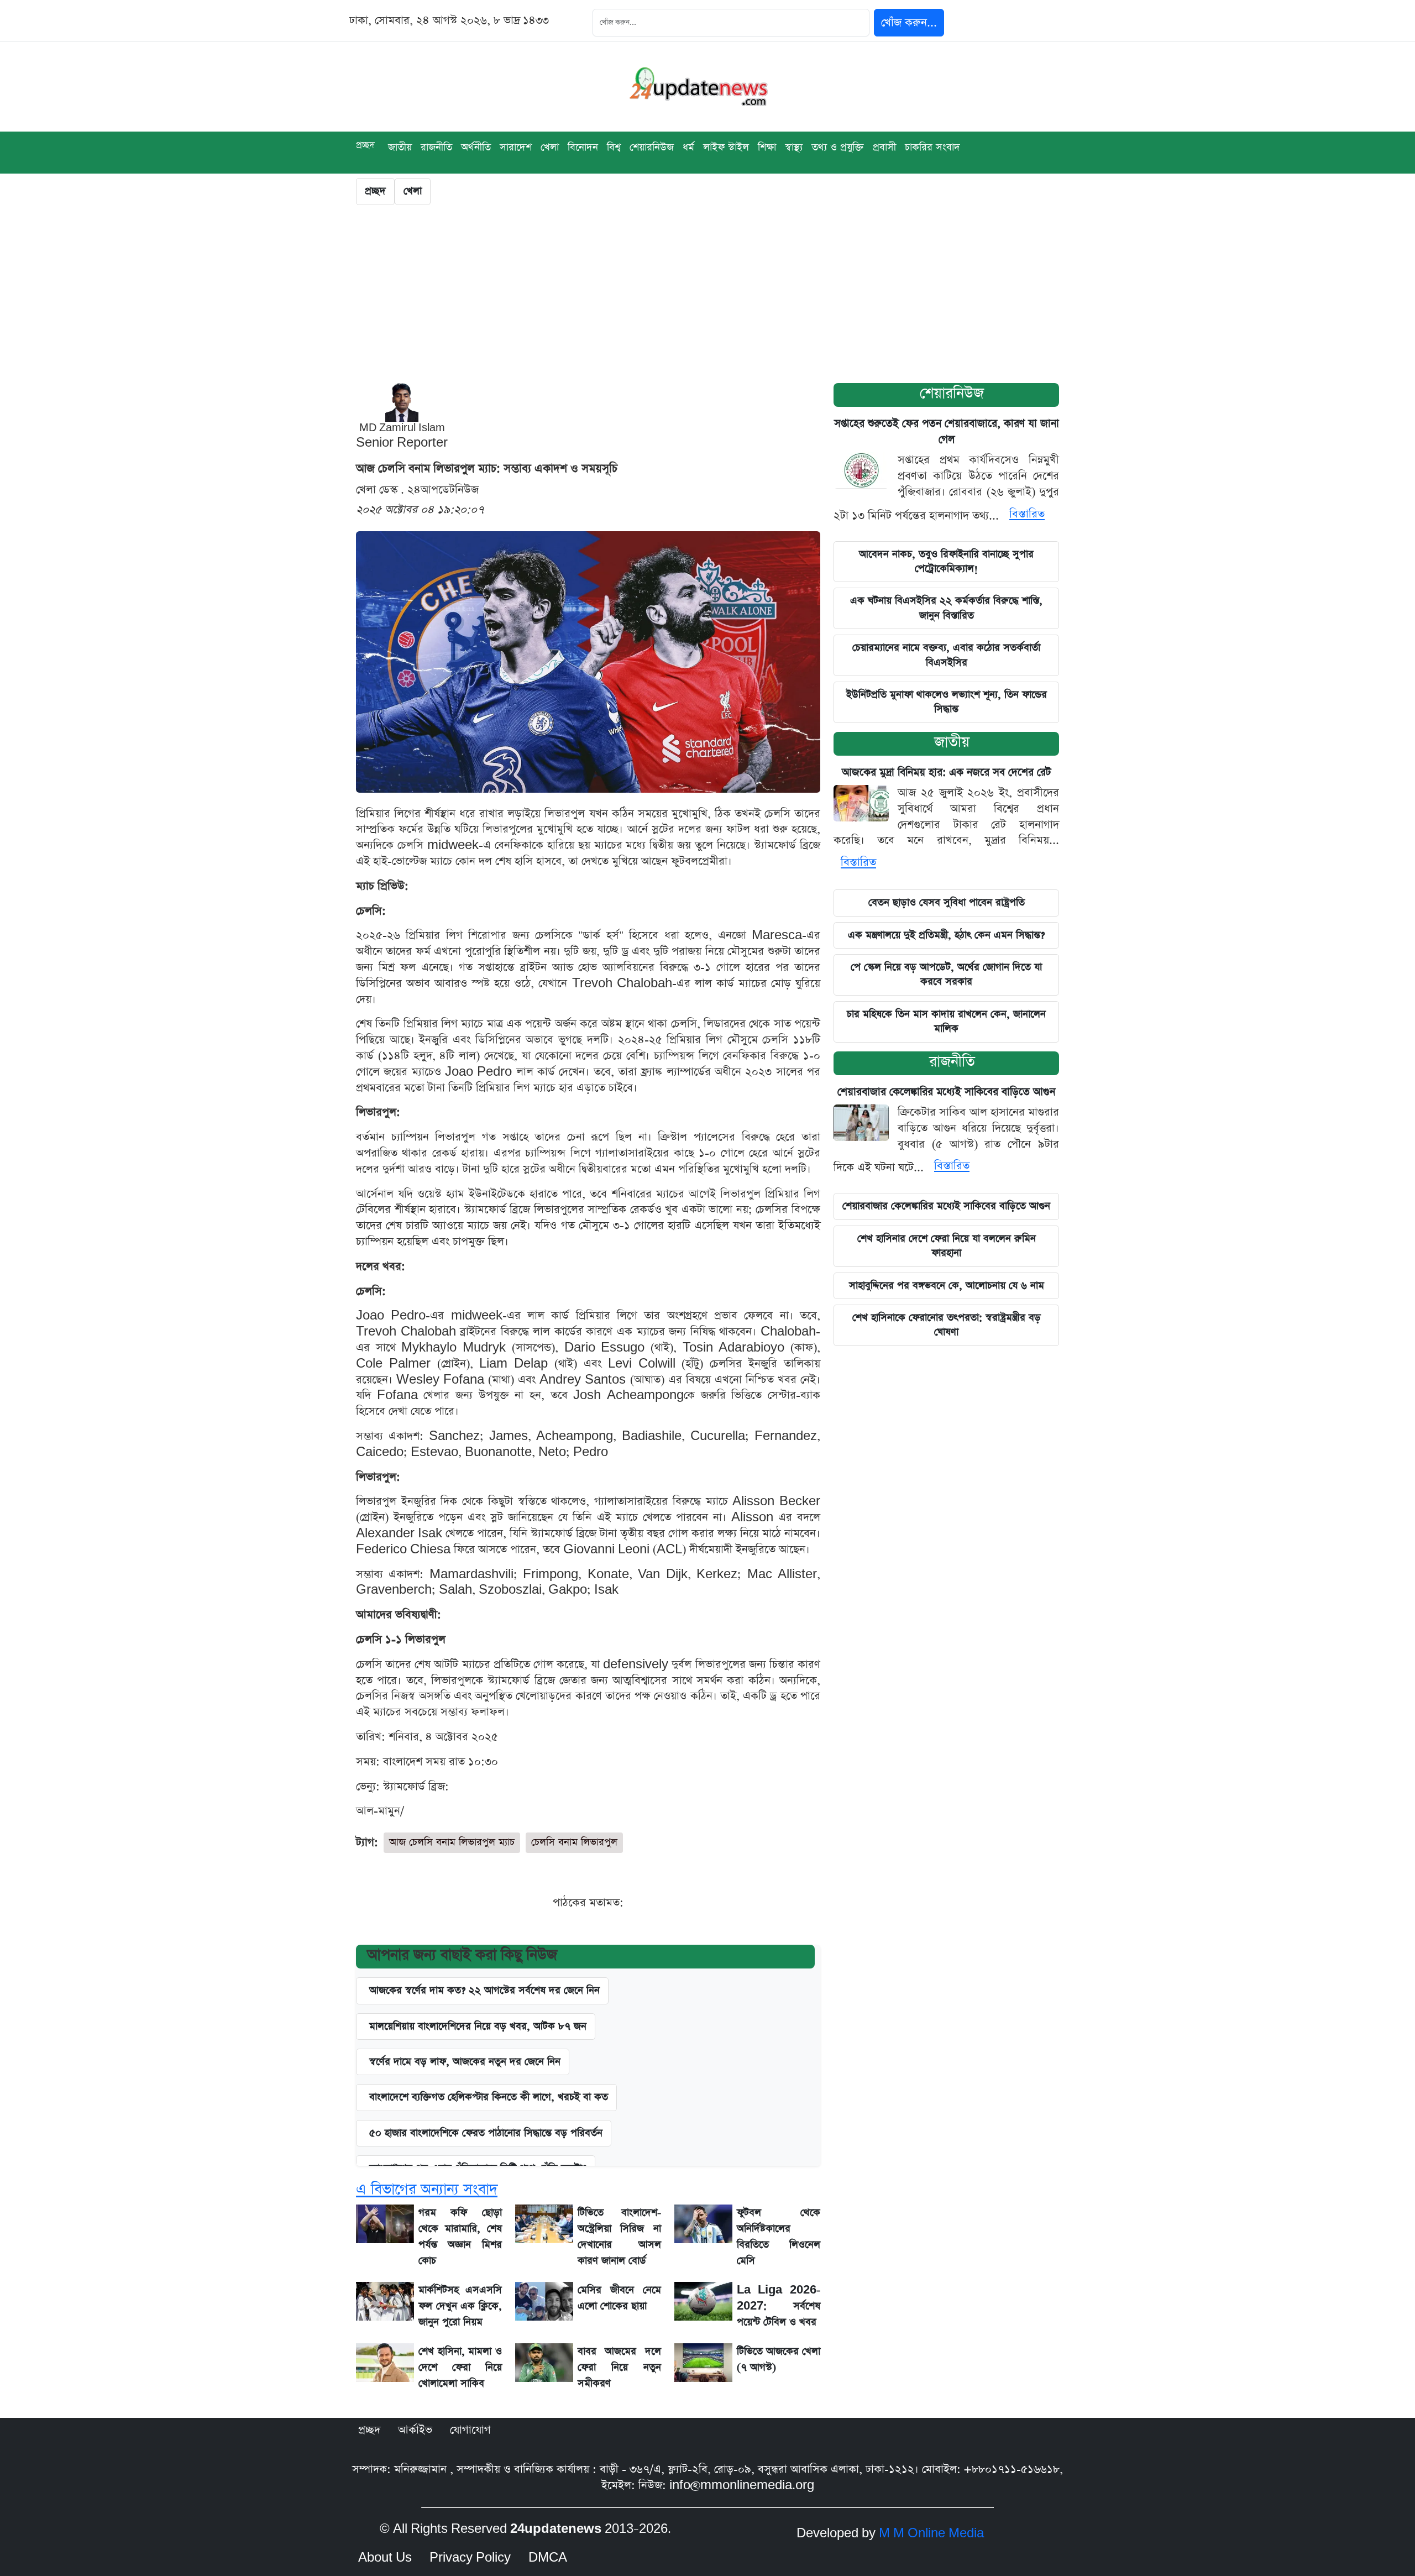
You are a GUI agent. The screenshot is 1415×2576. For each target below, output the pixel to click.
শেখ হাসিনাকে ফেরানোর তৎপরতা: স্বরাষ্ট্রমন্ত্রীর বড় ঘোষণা (947, 1325)
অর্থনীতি (476, 147)
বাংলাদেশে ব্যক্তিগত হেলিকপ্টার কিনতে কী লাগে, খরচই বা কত (489, 2097)
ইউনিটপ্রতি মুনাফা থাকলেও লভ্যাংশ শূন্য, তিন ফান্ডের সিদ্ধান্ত (947, 702)
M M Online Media (931, 2533)
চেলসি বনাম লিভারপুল (574, 1842)
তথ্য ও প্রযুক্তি (838, 147)
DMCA (548, 2558)
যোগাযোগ (470, 2430)
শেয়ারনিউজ (952, 393)
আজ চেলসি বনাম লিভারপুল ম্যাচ (452, 1842)
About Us (385, 2558)
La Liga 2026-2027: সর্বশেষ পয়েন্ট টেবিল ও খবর (779, 2306)
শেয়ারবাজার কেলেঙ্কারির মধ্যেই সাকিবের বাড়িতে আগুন (946, 1092)
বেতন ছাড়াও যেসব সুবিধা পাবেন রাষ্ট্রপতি (947, 902)
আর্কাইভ (415, 2430)
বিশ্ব (614, 147)
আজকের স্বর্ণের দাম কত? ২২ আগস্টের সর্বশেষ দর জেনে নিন (484, 1990)
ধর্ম (688, 147)
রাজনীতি (436, 147)
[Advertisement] (707, 297)
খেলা (550, 147)
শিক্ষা (767, 147)
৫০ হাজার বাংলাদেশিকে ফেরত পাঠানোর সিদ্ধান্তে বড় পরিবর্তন (486, 2133)
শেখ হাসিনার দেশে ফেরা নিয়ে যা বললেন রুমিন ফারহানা (947, 1246)
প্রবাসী (884, 147)
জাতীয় (400, 147)
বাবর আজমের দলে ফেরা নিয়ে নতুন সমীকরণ (619, 2367)
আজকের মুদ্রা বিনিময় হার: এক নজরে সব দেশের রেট (947, 773)
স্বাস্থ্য (794, 147)
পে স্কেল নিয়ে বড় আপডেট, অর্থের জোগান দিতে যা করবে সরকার (946, 974)
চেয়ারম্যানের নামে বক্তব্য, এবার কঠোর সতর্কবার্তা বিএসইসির (946, 655)
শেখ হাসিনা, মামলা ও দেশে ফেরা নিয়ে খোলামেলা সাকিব (460, 2367)
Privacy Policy (470, 2558)
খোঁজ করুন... (909, 23)
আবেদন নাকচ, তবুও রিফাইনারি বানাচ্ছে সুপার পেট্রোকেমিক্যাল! (946, 561)
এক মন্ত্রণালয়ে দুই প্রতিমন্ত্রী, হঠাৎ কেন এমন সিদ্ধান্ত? (946, 935)
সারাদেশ (516, 147)
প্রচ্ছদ (365, 145)
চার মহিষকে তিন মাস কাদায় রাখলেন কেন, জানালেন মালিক (946, 1021)
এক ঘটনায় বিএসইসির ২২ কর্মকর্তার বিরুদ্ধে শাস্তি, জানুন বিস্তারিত (946, 608)
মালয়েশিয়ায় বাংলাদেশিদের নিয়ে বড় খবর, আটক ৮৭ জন (478, 2026)
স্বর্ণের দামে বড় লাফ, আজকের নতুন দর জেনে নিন (465, 2062)
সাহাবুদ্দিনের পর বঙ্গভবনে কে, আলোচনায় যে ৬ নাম (947, 1286)
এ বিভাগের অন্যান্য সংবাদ (427, 2189)
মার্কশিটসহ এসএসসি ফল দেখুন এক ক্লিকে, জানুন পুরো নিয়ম (460, 2306)
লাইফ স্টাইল (726, 147)
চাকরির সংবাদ (932, 147)
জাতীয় (952, 742)
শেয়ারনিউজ (652, 147)
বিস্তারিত (1027, 514)
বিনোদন (583, 147)
